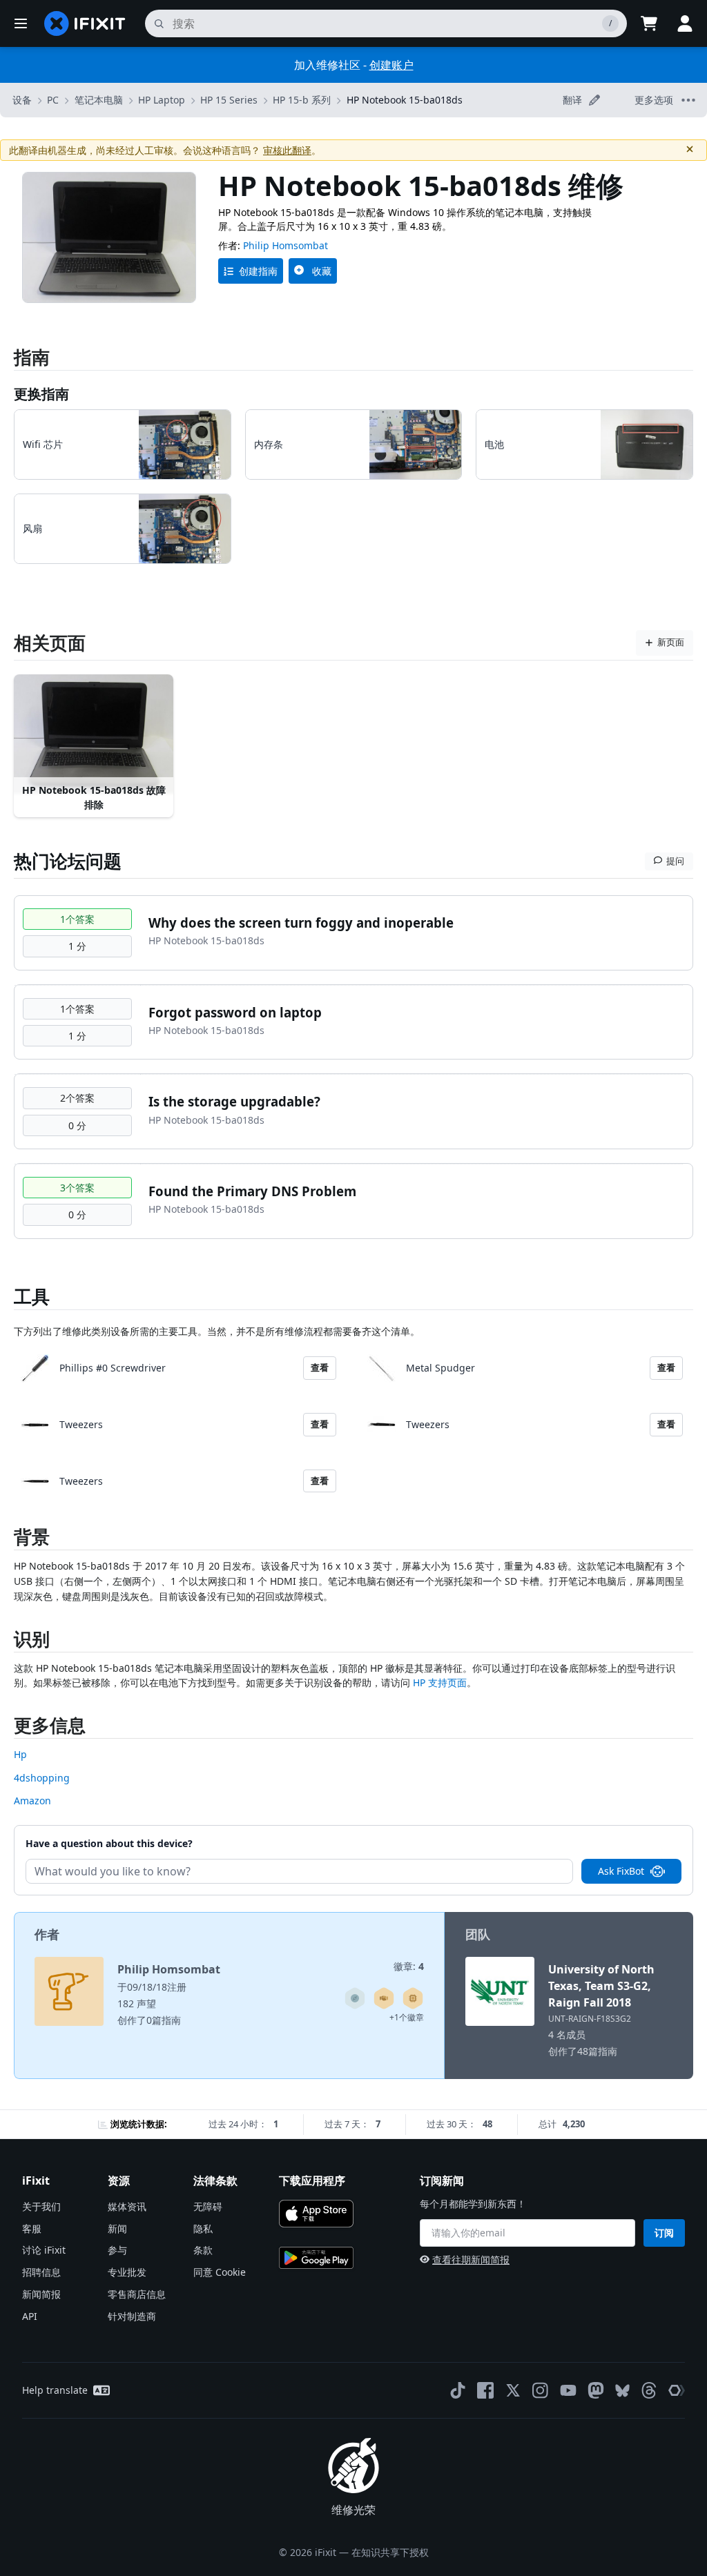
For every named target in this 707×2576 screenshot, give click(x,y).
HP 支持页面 (440, 1682)
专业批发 (127, 2272)
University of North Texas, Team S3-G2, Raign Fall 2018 (601, 1986)
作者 (47, 1934)
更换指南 (41, 394)
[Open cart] (649, 23)
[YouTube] (568, 2390)
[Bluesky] (622, 2391)
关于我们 (41, 2206)
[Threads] (649, 2390)
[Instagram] (541, 2390)
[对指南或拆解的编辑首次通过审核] (384, 1998)
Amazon (32, 1801)
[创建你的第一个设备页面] (413, 1998)
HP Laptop (162, 100)
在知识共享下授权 (390, 2552)
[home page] (85, 23)
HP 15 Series (229, 100)
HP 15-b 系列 (302, 100)
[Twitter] (513, 2390)
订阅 (664, 2233)
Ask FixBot (621, 1871)
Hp (20, 1754)
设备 (22, 100)
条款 (203, 2250)
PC (53, 100)
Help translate (55, 2390)
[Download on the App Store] (316, 2214)
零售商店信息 (137, 2294)
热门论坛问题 (68, 861)
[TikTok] (458, 2390)
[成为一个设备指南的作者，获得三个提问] (355, 1998)
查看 (320, 1367)
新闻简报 (41, 2294)
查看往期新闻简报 (471, 2260)
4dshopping (42, 1778)
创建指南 (258, 271)
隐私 (203, 2228)
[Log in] (685, 23)
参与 (117, 2250)
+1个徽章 (407, 2017)
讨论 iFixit (44, 2250)
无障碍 (208, 2206)
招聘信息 (41, 2272)
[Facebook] (485, 2390)
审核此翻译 (287, 150)
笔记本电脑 (99, 100)
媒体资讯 (127, 2206)
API (30, 2316)
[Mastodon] (596, 2390)
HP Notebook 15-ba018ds (405, 100)
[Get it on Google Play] (316, 2258)
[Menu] (21, 23)
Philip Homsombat (285, 245)
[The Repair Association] (677, 2390)
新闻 (117, 2228)
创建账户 (391, 65)
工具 (32, 1296)
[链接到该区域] (7, 1540)
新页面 (671, 642)
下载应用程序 (312, 2180)
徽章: (409, 1966)
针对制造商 (132, 2316)
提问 (675, 861)
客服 (32, 2228)
